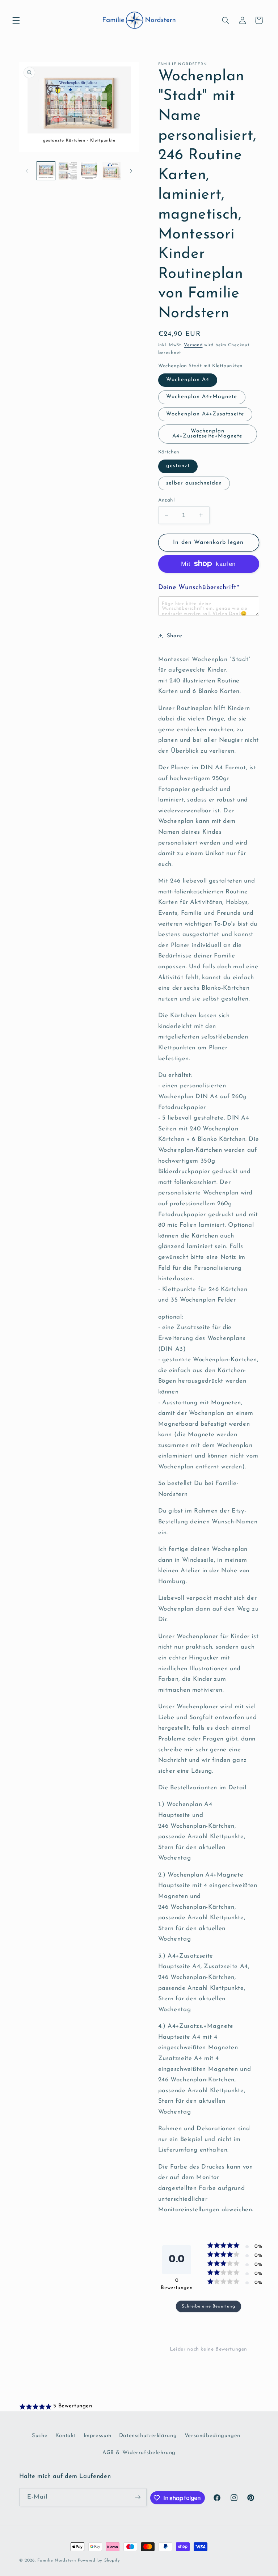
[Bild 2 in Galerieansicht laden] (68, 171)
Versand (193, 345)
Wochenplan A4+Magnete (202, 397)
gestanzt (178, 466)
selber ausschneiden (194, 483)
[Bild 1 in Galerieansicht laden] (46, 171)
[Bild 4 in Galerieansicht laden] (111, 171)
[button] (16, 20)
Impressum (98, 2436)
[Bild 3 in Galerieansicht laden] (89, 171)
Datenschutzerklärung (148, 2436)
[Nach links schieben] (27, 171)
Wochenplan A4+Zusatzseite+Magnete (207, 434)
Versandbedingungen (212, 2436)
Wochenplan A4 (188, 380)
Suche (40, 2436)
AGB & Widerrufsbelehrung (139, 2453)
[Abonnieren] (138, 2497)
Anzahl (167, 500)
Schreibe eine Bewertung (208, 2306)
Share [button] (175, 636)
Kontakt (66, 2436)
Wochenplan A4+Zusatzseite (205, 414)
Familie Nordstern (57, 2560)
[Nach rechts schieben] (131, 171)
